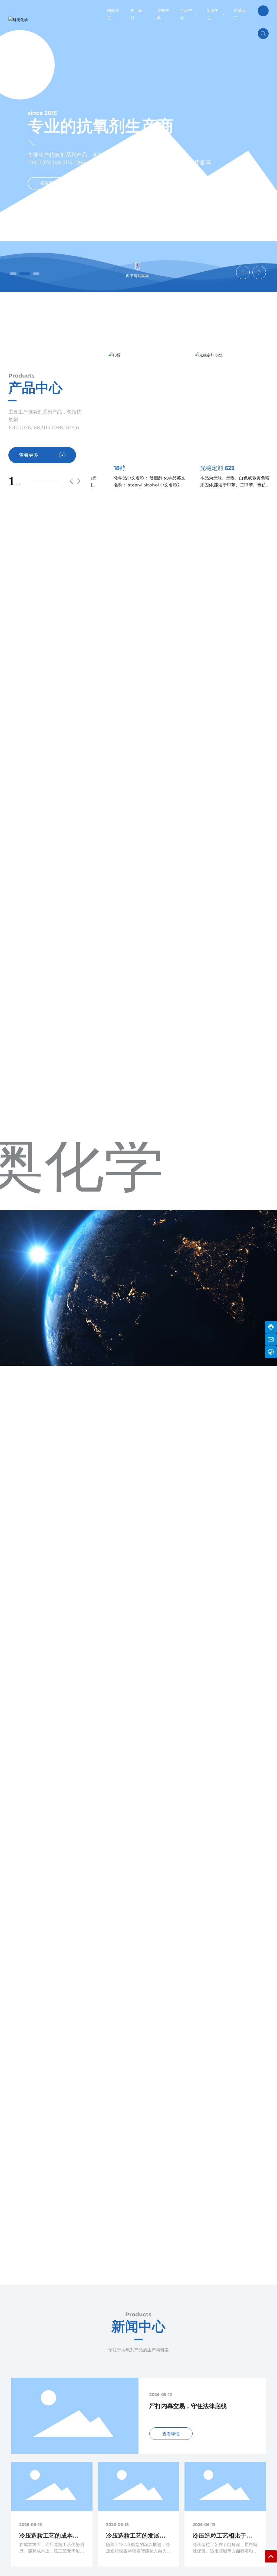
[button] (13, 274)
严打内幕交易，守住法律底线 (188, 2406)
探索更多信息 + (55, 192)
